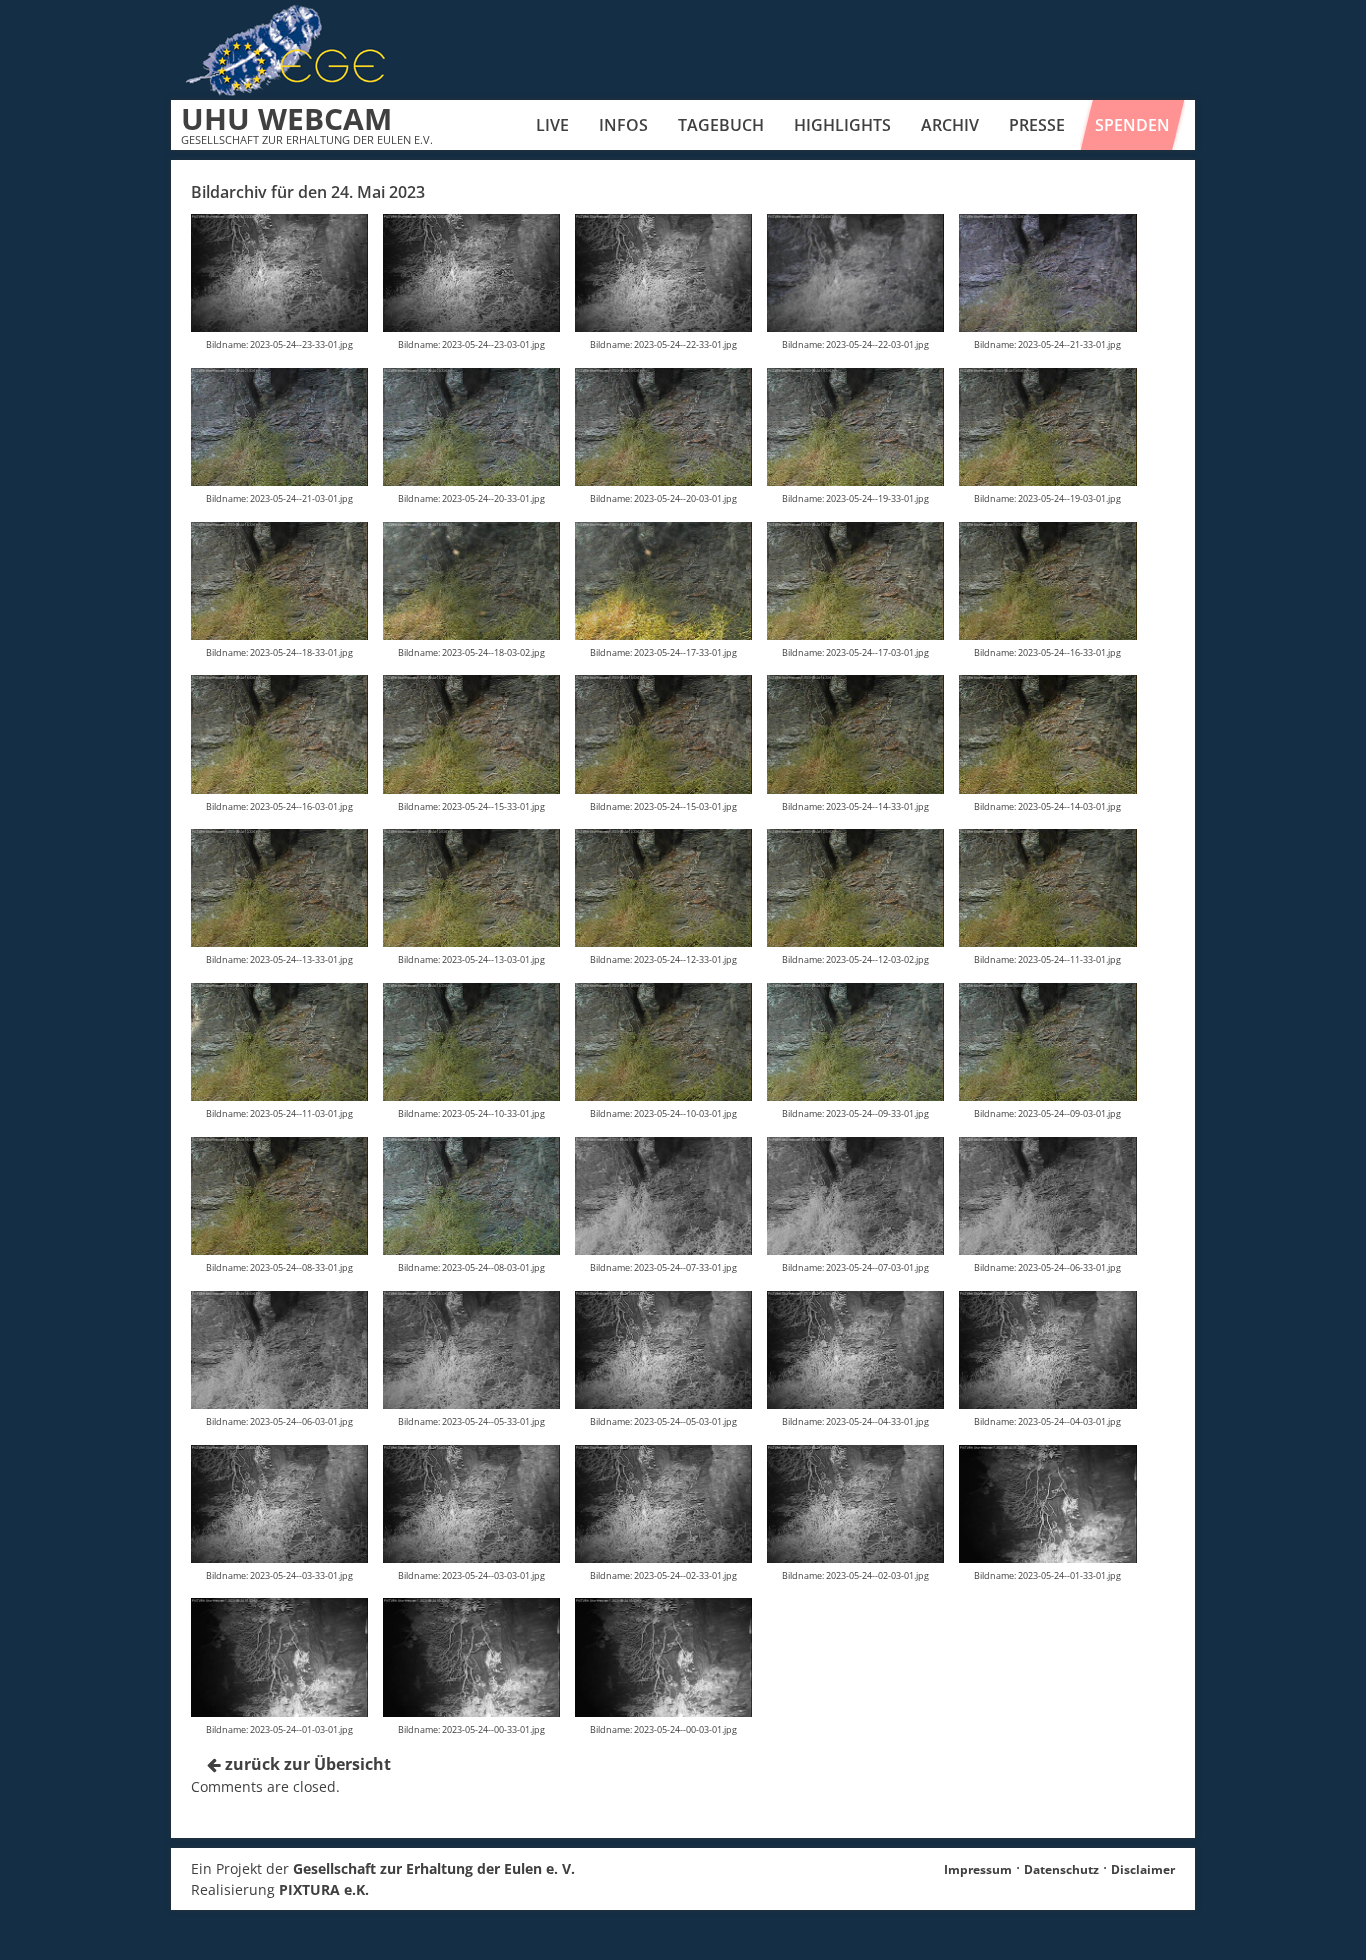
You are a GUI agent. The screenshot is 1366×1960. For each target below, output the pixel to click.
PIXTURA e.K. (324, 1889)
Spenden (1132, 125)
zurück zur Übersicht (306, 1764)
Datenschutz (1061, 1869)
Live (552, 125)
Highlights (842, 125)
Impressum (978, 1869)
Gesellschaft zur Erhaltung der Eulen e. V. (434, 1868)
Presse (1037, 125)
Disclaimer (1143, 1869)
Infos (623, 125)
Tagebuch (721, 125)
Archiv (950, 125)
